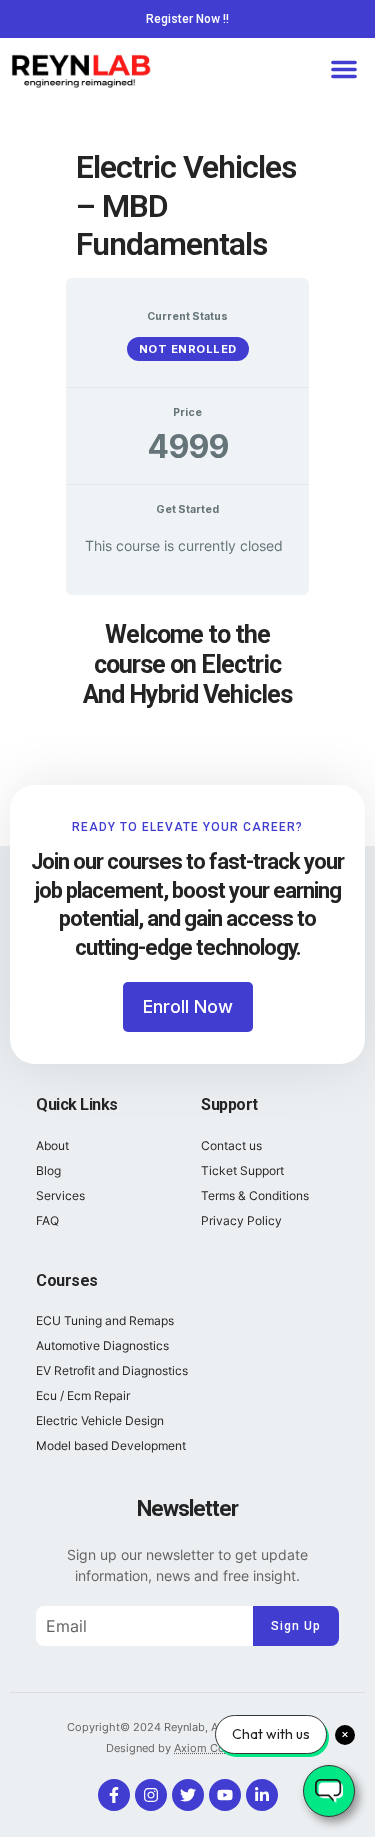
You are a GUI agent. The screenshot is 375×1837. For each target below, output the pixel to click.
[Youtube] (225, 1795)
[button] (344, 69)
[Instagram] (151, 1795)
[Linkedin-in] (262, 1795)
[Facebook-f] (114, 1795)
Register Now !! (187, 19)
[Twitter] (188, 1795)
